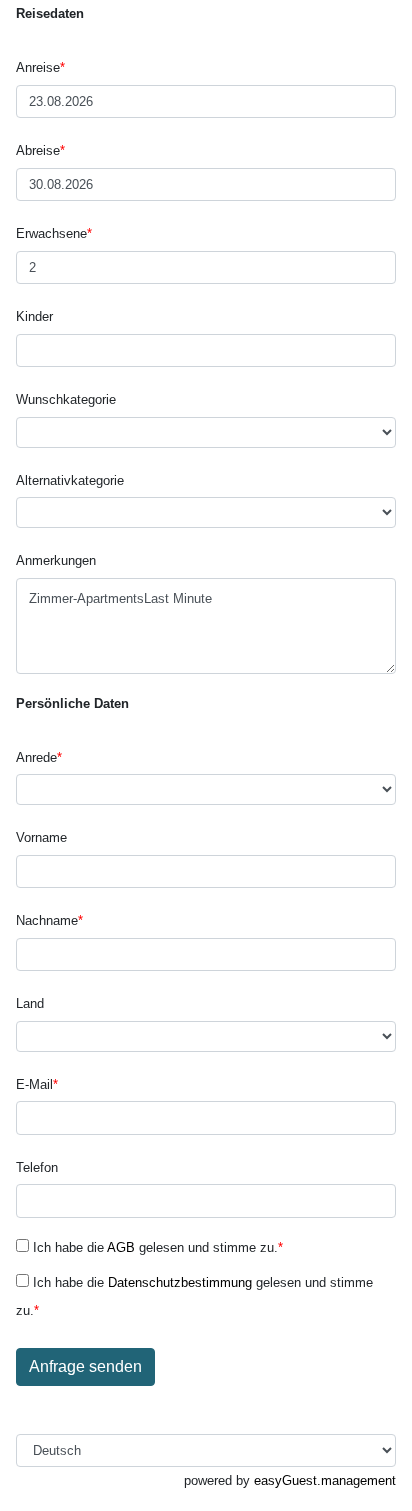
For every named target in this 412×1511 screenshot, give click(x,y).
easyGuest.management (325, 1480)
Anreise (40, 67)
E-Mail (37, 1084)
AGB (121, 1247)
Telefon (37, 1167)
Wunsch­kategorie (66, 399)
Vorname (41, 837)
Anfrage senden (85, 1366)
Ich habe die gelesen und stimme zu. (156, 1247)
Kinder (34, 316)
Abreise (40, 150)
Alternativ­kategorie (70, 480)
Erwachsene (54, 233)
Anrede (39, 757)
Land (30, 1003)
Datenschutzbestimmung (180, 1282)
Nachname (49, 920)
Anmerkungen (56, 560)
